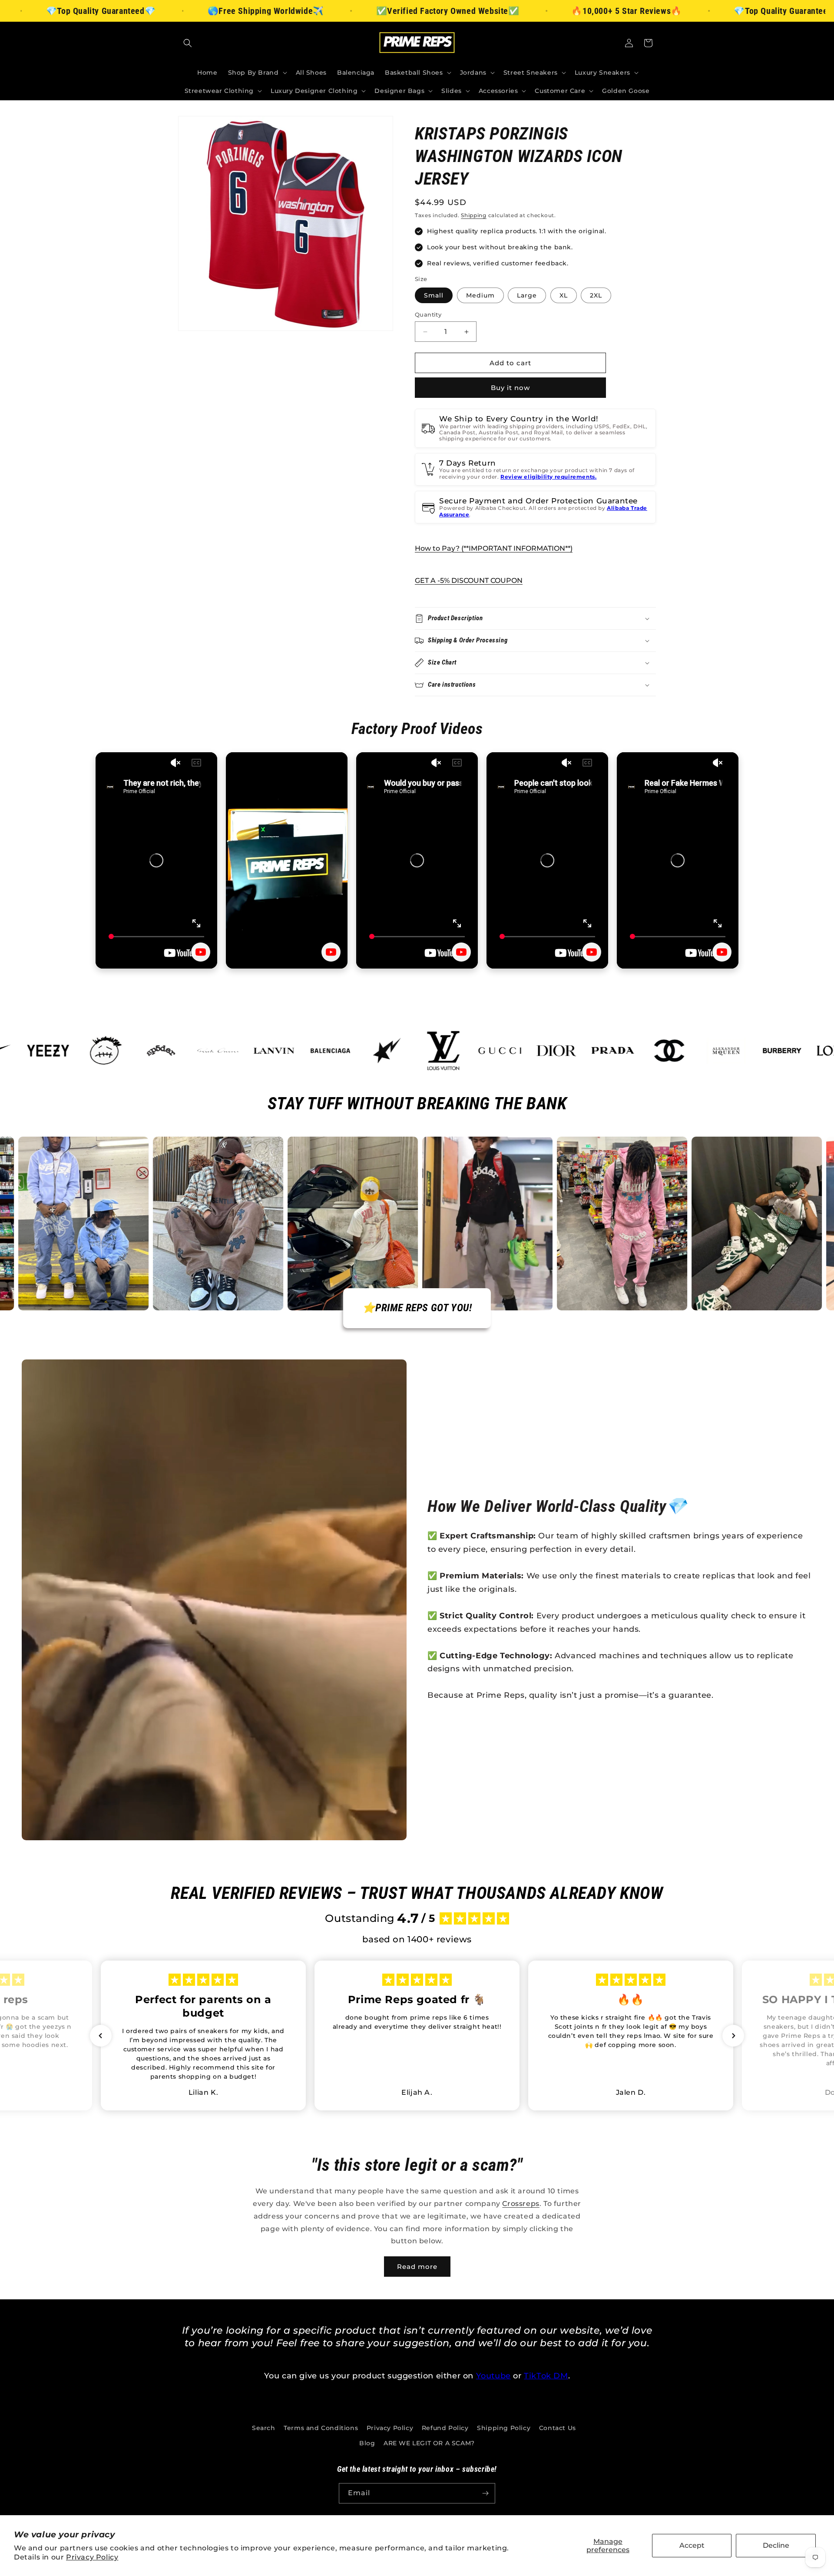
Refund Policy (445, 2428)
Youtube (493, 2376)
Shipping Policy (504, 2428)
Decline (776, 2545)
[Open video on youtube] (201, 952)
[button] (188, 43)
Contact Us (558, 2428)
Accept (692, 2545)
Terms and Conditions (321, 2428)
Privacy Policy (92, 2557)
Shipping (474, 215)
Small (434, 295)
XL (564, 295)
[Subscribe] (485, 2493)
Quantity (428, 314)
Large (527, 295)
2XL (596, 295)
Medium (480, 295)
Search (264, 2428)
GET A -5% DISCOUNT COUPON (469, 580)
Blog (367, 2443)
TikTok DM (546, 2376)
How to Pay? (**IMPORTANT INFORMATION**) (494, 548)
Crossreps (521, 2204)
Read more (417, 2267)
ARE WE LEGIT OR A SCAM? (429, 2443)
